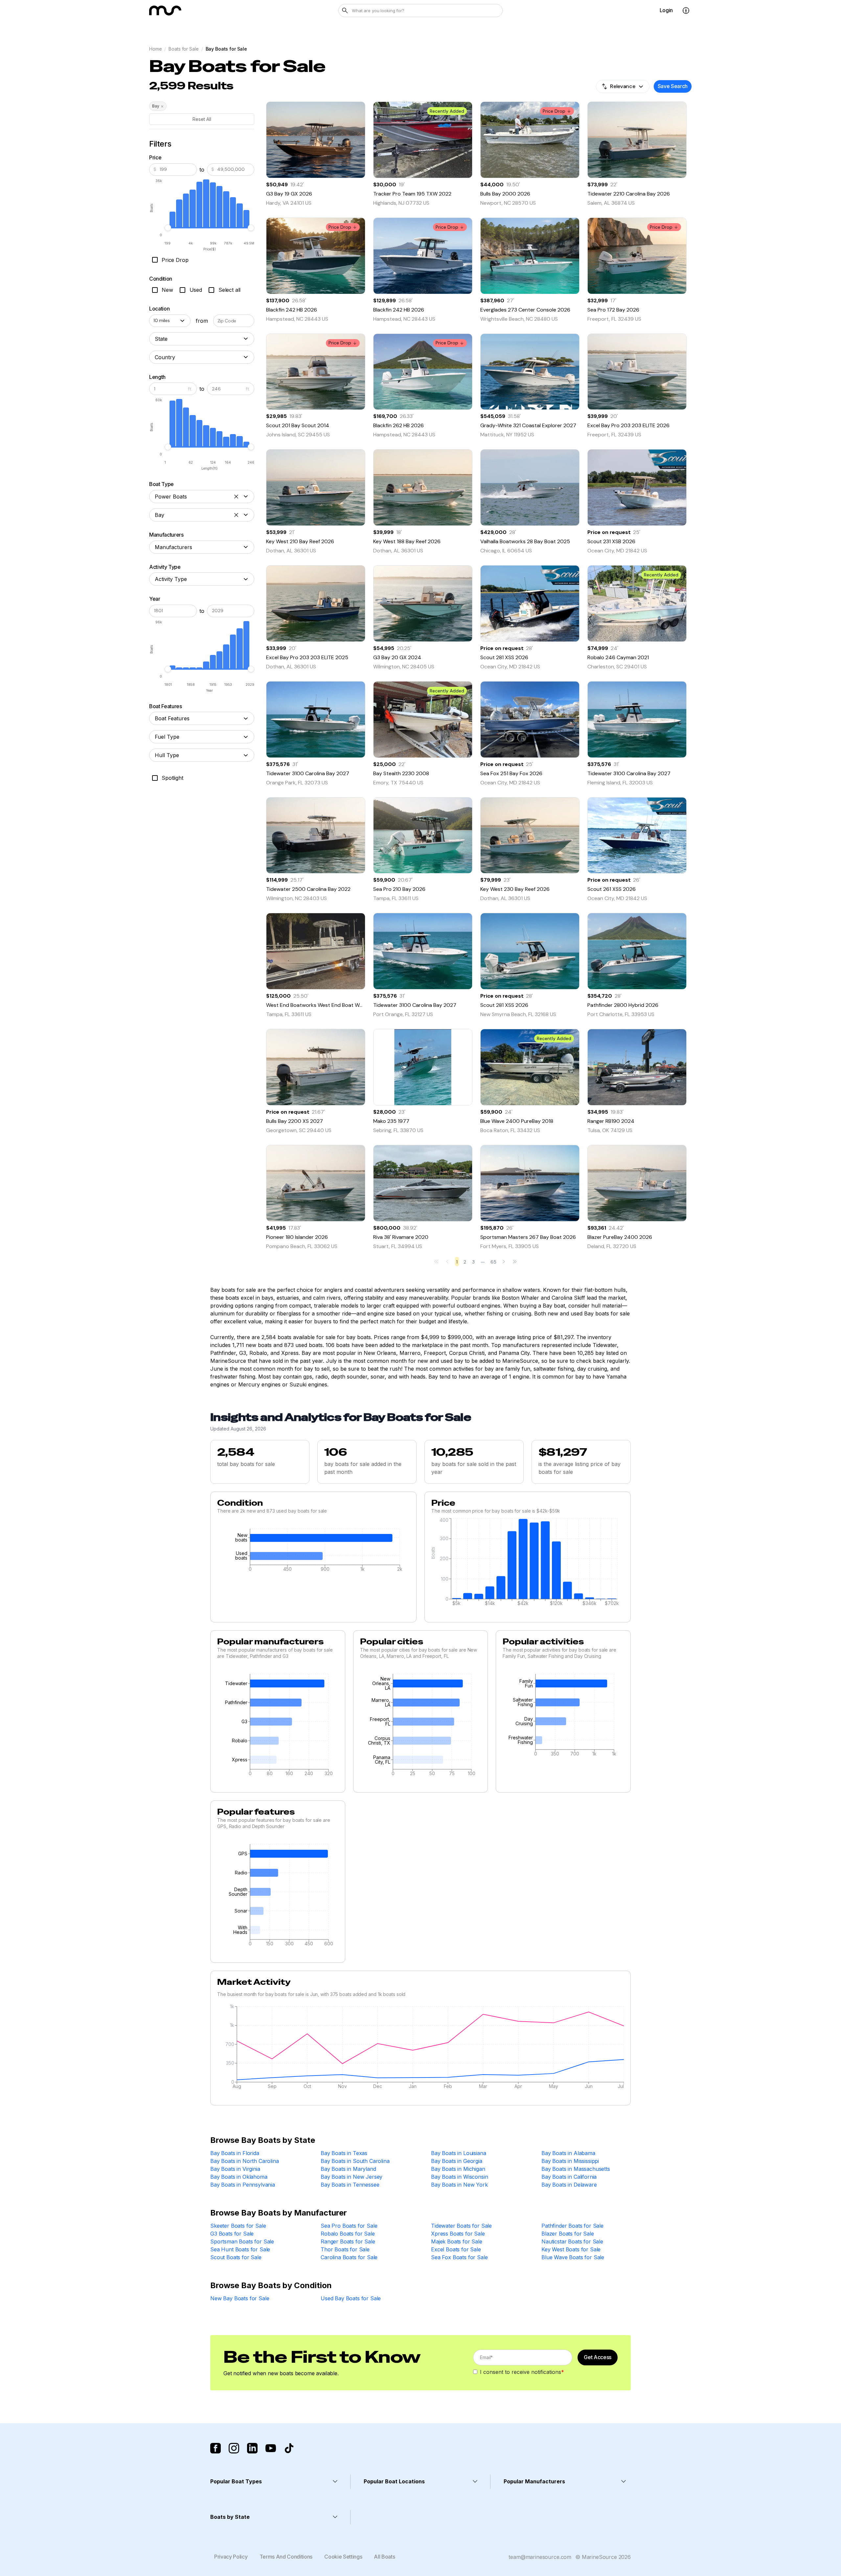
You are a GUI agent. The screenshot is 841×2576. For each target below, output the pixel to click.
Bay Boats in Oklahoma (239, 2177)
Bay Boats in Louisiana (458, 2153)
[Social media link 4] (271, 2448)
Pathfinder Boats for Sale (572, 2226)
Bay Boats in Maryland (348, 2169)
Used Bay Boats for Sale (351, 2298)
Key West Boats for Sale (571, 2249)
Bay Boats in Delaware (569, 2185)
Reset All (202, 119)
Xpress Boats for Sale (458, 2234)
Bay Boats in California (569, 2177)
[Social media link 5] (289, 2448)
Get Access (598, 2357)
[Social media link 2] (234, 2448)
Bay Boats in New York (459, 2185)
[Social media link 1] (216, 2448)
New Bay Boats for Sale (240, 2298)
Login (666, 10)
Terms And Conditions (286, 2557)
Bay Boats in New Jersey (352, 2177)
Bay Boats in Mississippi (570, 2161)
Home (155, 49)
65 (493, 1262)
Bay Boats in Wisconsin (459, 2177)
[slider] (168, 228)
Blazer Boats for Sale (568, 2234)
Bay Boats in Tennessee (350, 2185)
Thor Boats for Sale (345, 2249)
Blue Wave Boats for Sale (573, 2257)
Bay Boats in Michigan (458, 2169)
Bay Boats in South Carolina (355, 2161)
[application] (313, 1552)
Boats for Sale (183, 49)
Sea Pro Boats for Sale (349, 2226)
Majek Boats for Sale (457, 2241)
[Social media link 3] (252, 2448)
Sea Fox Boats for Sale (459, 2257)
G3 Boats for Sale (232, 2234)
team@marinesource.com (540, 2557)
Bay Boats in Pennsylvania (243, 2185)
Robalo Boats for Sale (348, 2234)
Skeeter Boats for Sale (238, 2226)
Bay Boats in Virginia (235, 2169)
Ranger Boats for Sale (348, 2241)
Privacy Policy (231, 2557)
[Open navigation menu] (686, 11)
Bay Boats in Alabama (568, 2153)
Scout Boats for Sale (236, 2257)
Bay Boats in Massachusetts (576, 2169)
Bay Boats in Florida (235, 2153)
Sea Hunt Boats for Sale (240, 2249)
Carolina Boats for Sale (349, 2257)
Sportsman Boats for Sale (242, 2241)
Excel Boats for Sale (456, 2249)
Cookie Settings (343, 2557)
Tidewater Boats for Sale (461, 2226)
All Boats (384, 2557)
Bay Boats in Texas (344, 2153)
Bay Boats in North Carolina (245, 2161)
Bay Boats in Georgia (457, 2161)
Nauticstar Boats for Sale (572, 2241)
